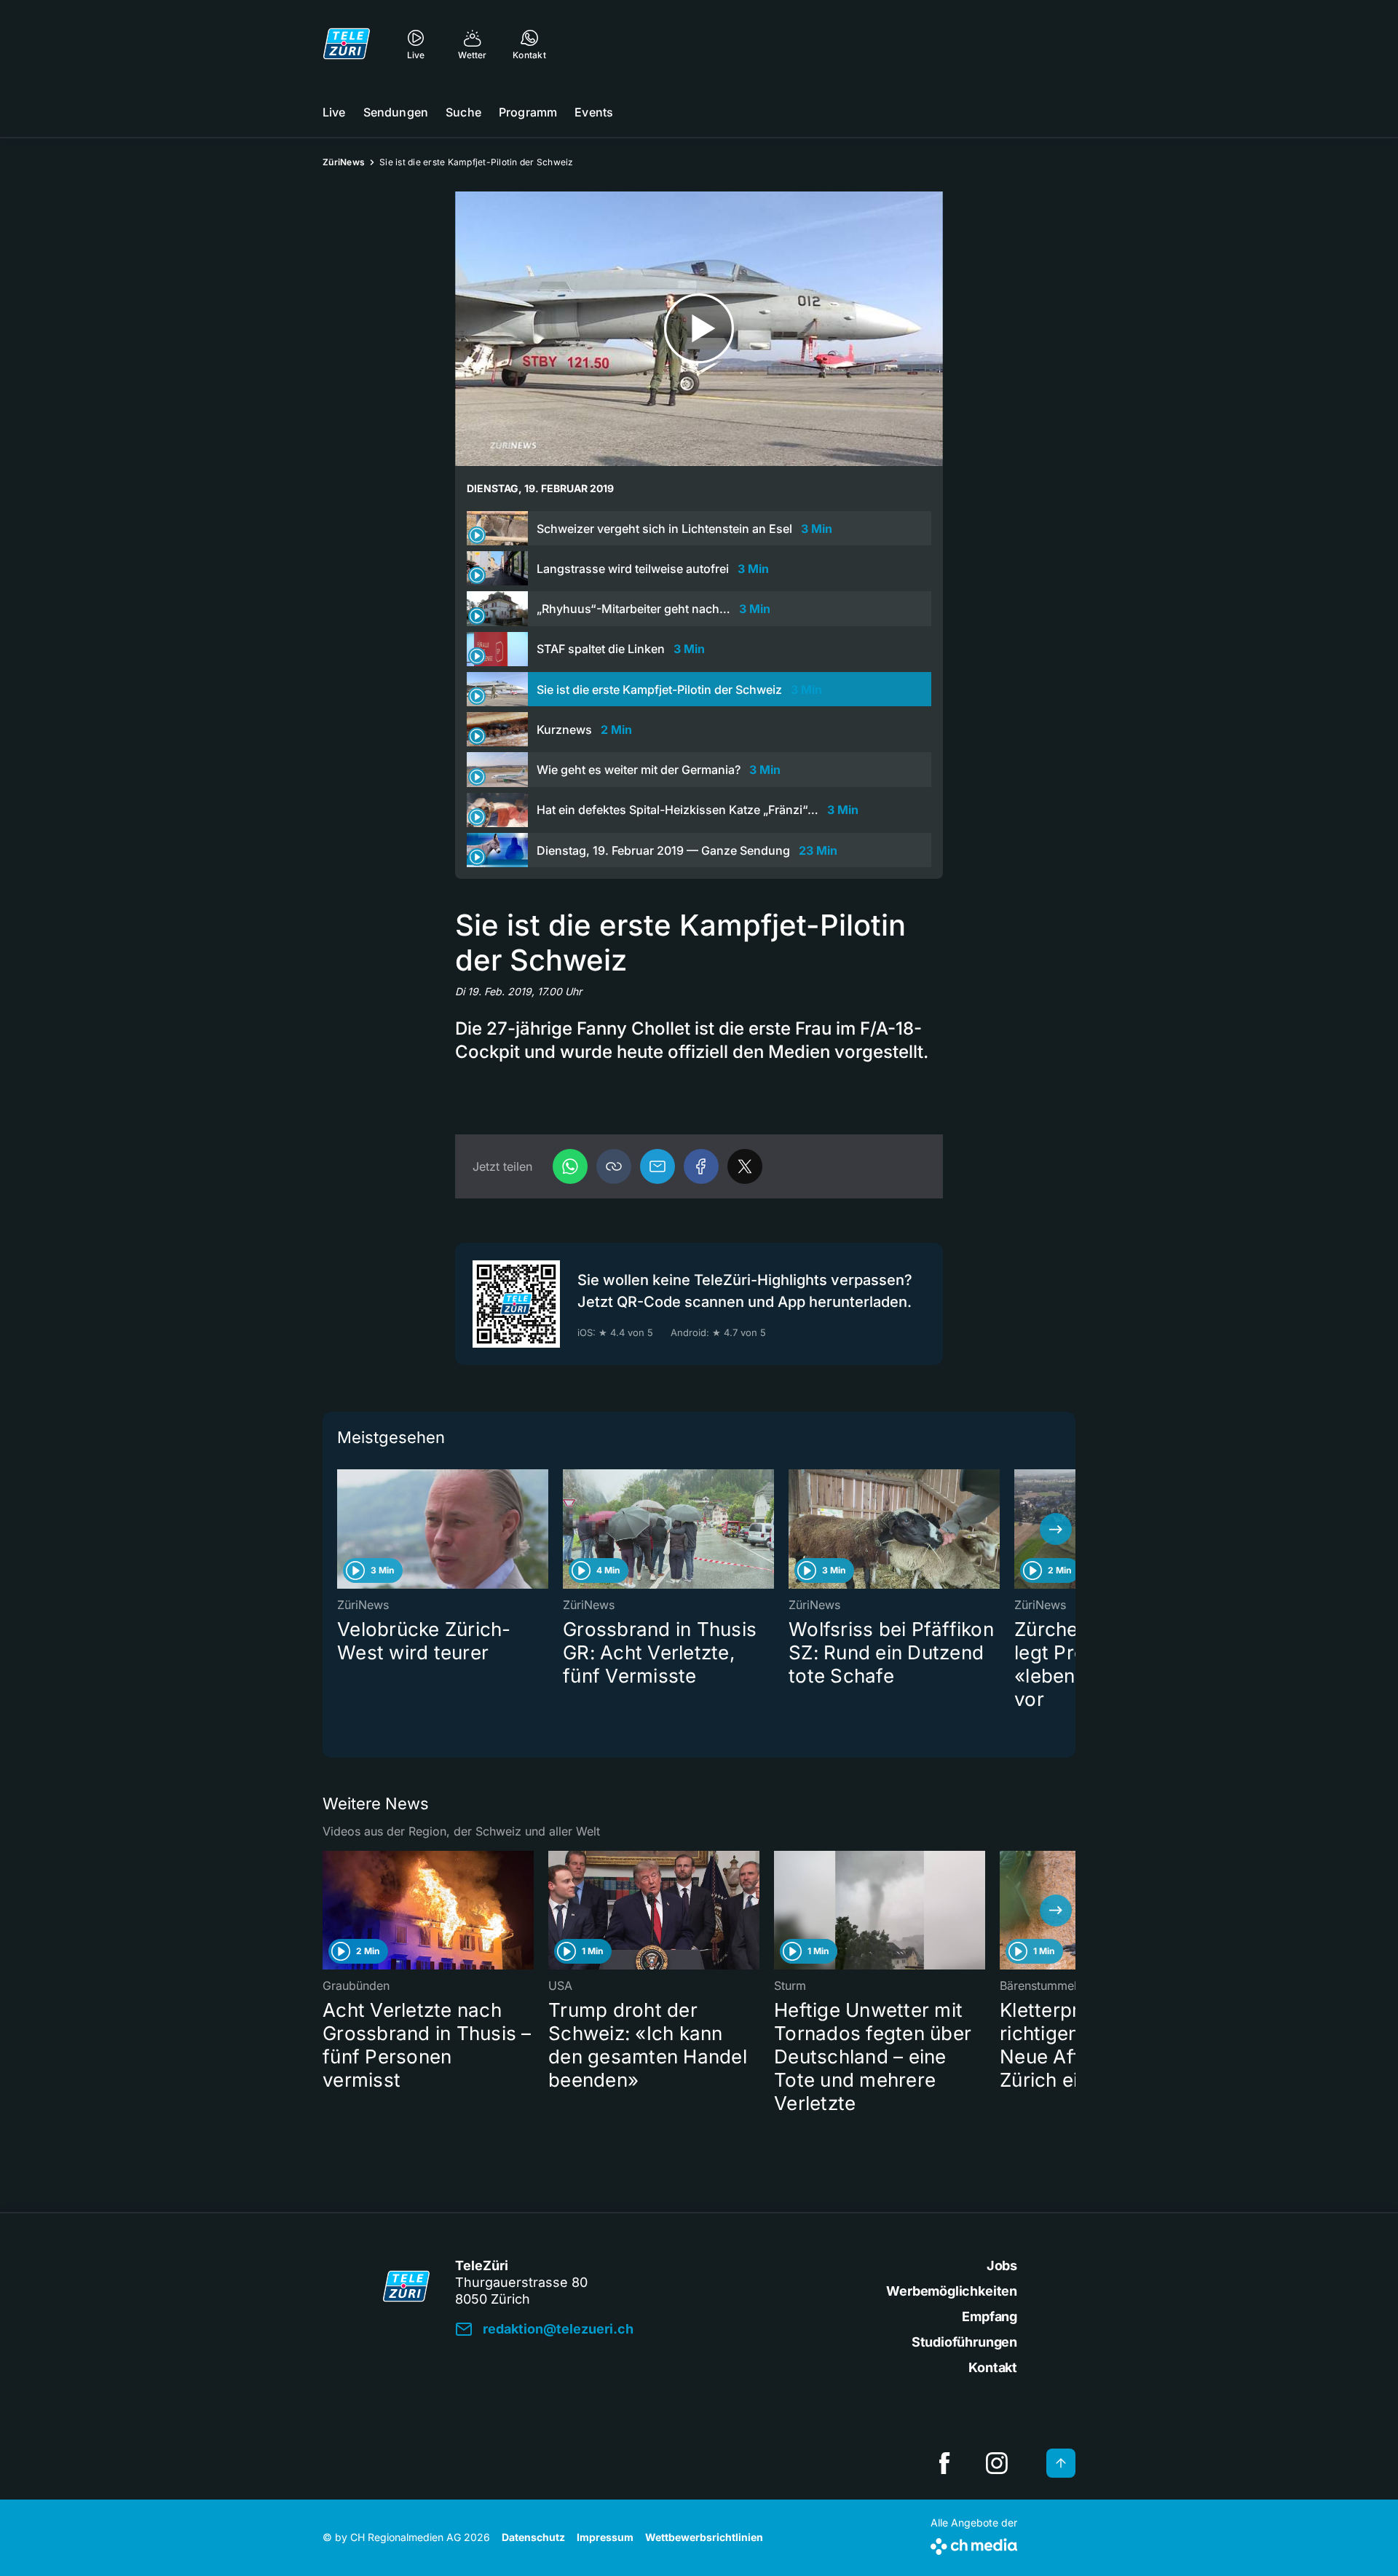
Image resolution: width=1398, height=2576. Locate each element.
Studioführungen (964, 2342)
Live (334, 112)
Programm (528, 112)
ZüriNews (344, 162)
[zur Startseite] (347, 44)
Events (594, 112)
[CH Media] (974, 2544)
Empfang (990, 2316)
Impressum (605, 2537)
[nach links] (342, 1529)
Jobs (1002, 2265)
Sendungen (396, 112)
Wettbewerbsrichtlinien (704, 2537)
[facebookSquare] (944, 2463)
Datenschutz (533, 2537)
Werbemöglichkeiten (952, 2291)
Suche (463, 112)
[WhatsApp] (570, 1166)
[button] (614, 1166)
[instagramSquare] (997, 2463)
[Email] (657, 1166)
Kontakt (993, 2367)
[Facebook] (701, 1166)
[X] (745, 1166)
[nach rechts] (1056, 1529)
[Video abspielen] (699, 329)
